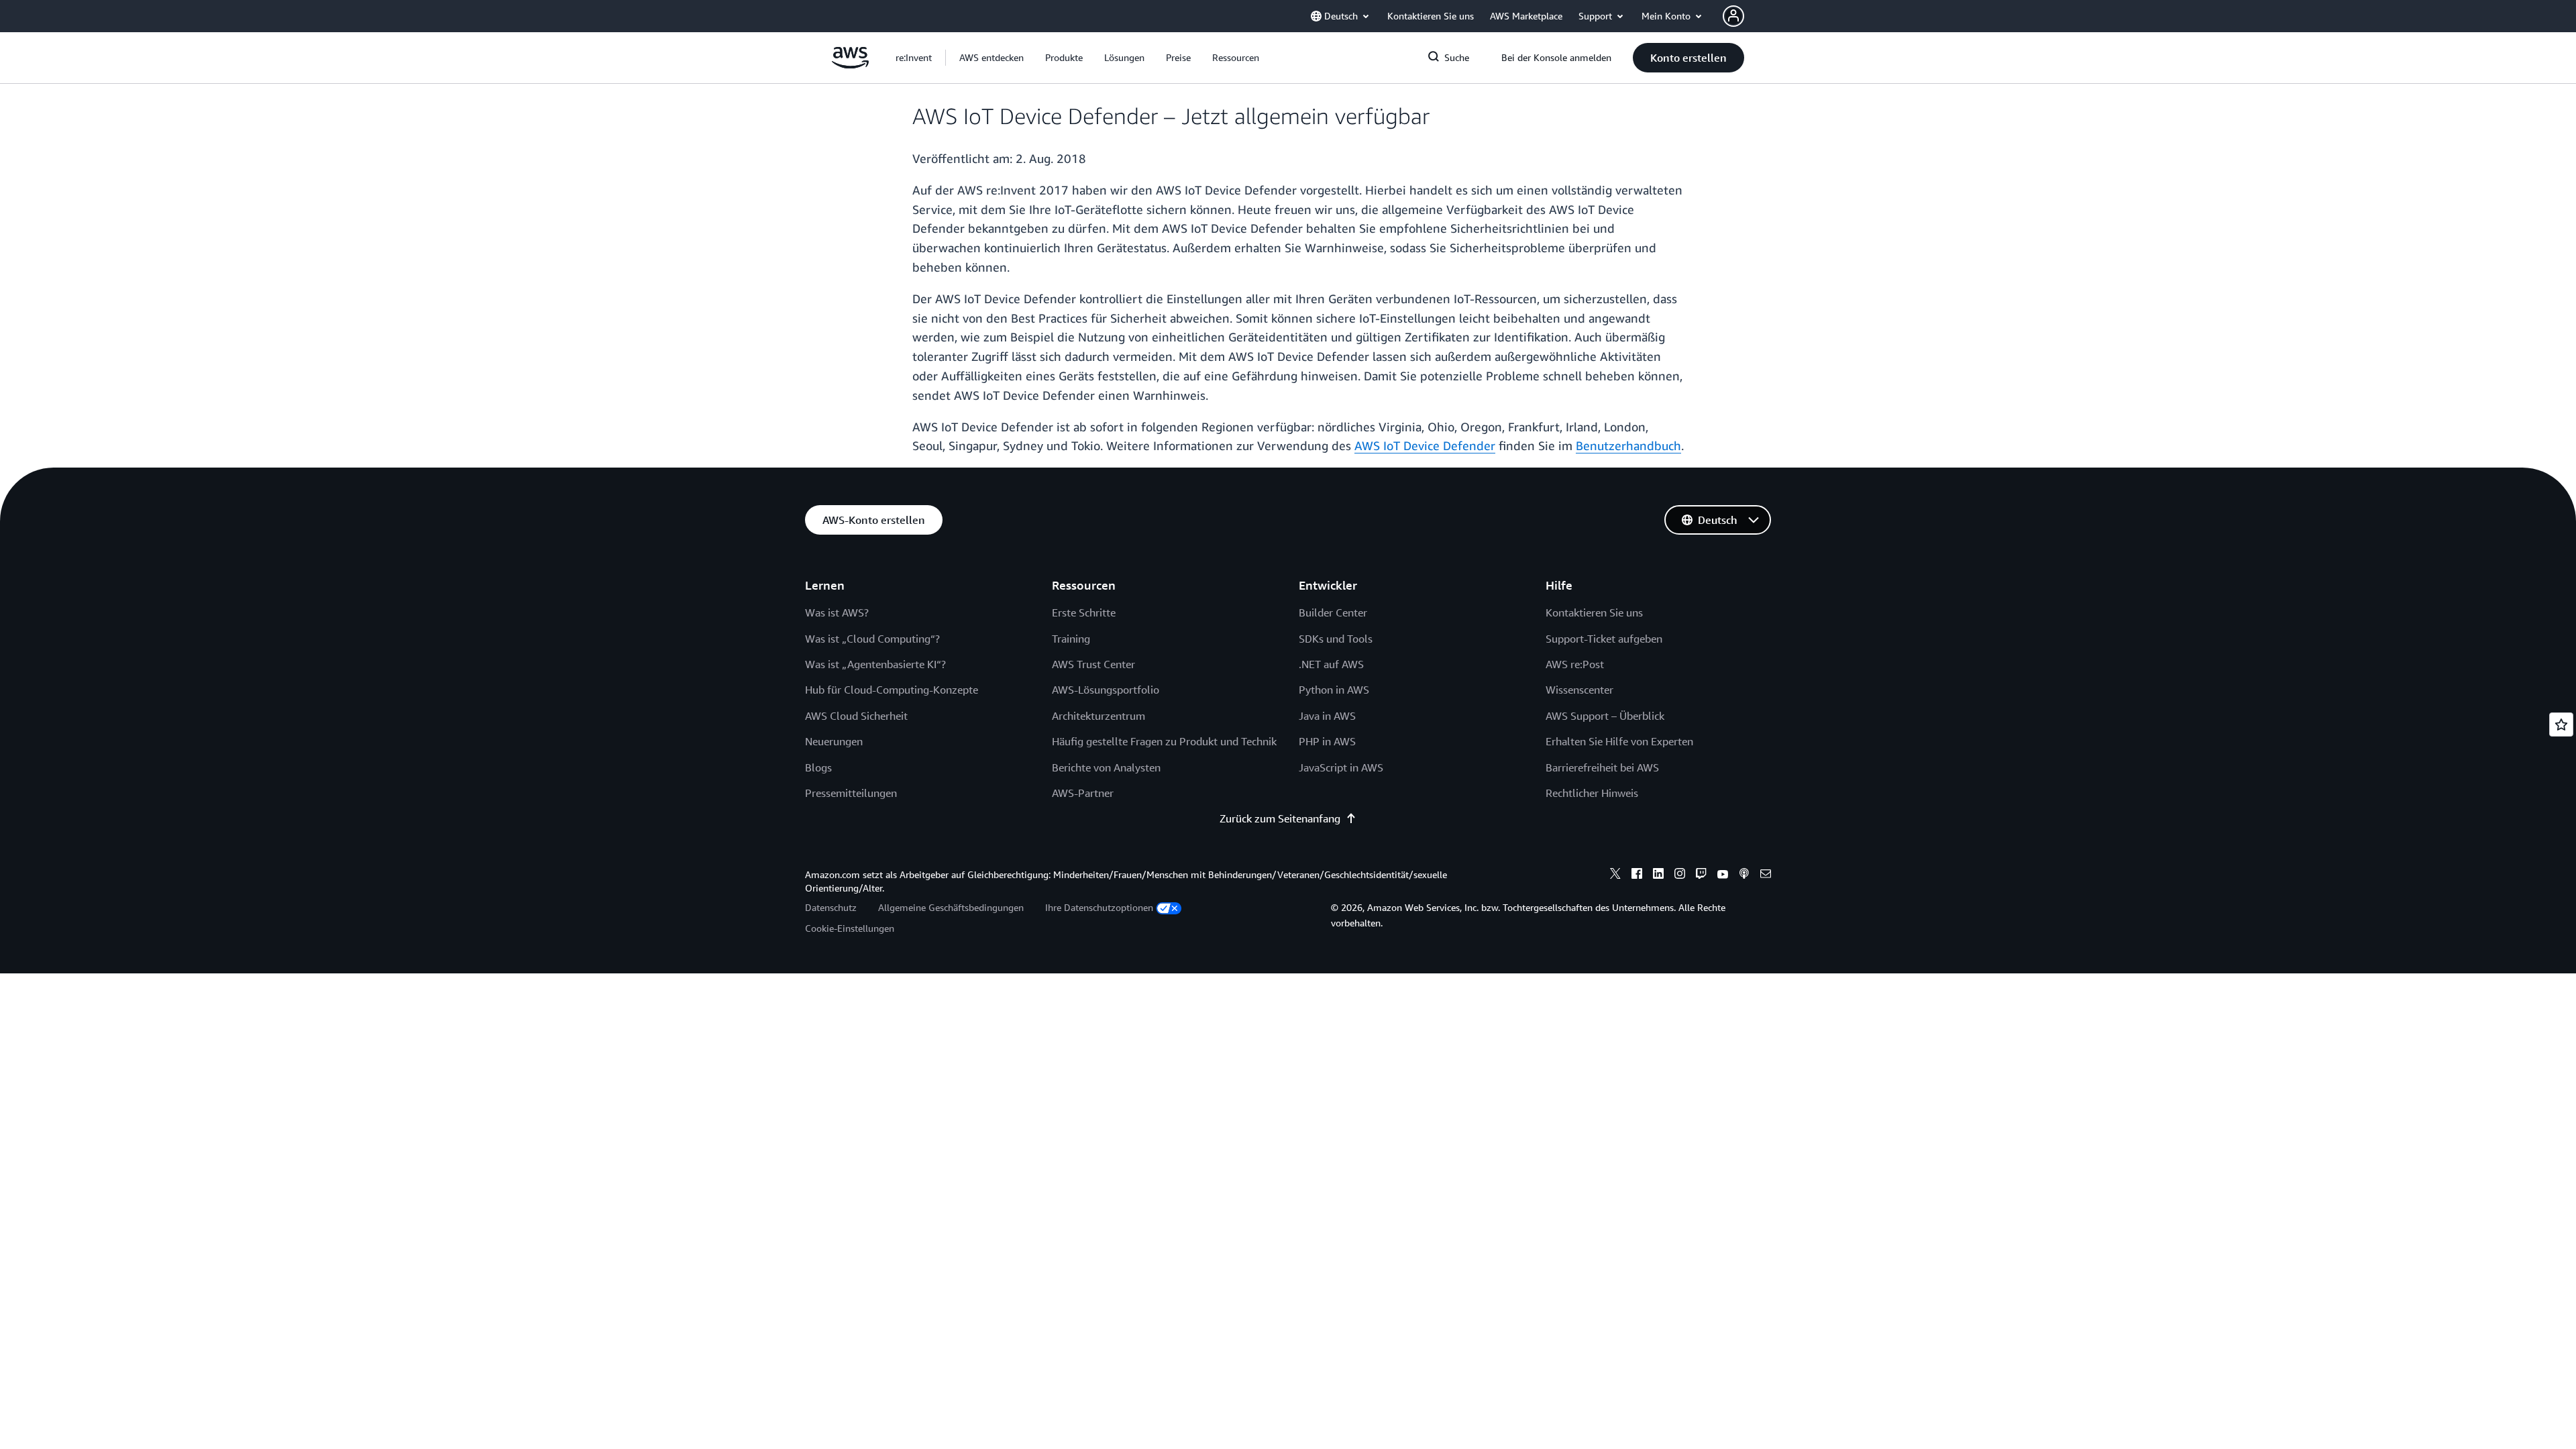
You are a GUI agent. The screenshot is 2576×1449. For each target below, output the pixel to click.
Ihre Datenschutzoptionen (1099, 907)
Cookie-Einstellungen (850, 928)
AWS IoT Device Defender (1425, 445)
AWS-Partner (1083, 793)
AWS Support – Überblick (1605, 716)
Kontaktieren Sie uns (1594, 612)
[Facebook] (1637, 875)
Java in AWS (1327, 716)
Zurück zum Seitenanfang (1280, 818)
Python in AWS (1334, 690)
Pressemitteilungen (851, 793)
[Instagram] (1680, 875)
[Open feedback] (2561, 724)
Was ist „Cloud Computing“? (872, 639)
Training (1071, 639)
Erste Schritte (1084, 612)
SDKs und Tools (1336, 639)
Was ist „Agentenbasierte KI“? (875, 664)
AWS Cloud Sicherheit (856, 716)
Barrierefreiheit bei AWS (1602, 767)
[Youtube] (1723, 875)
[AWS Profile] (1733, 16)
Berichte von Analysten (1106, 767)
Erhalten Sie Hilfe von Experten (1619, 741)
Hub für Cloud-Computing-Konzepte (892, 690)
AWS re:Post (1575, 664)
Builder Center (1333, 612)
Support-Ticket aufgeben (1604, 639)
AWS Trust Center (1093, 664)
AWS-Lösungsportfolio (1106, 690)
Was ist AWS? (837, 612)
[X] (1615, 875)
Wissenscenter (1579, 690)
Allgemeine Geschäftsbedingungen (951, 907)
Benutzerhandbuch (1628, 445)
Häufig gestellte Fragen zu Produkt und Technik (1164, 741)
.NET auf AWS (1331, 664)
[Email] (1766, 875)
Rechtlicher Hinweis (1592, 793)
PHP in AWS (1327, 741)
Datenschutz (831, 907)
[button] (991, 58)
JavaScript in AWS (1341, 767)
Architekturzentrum (1098, 716)
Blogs (818, 767)
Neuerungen (834, 741)
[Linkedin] (1658, 875)
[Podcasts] (1744, 875)
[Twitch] (1701, 875)
